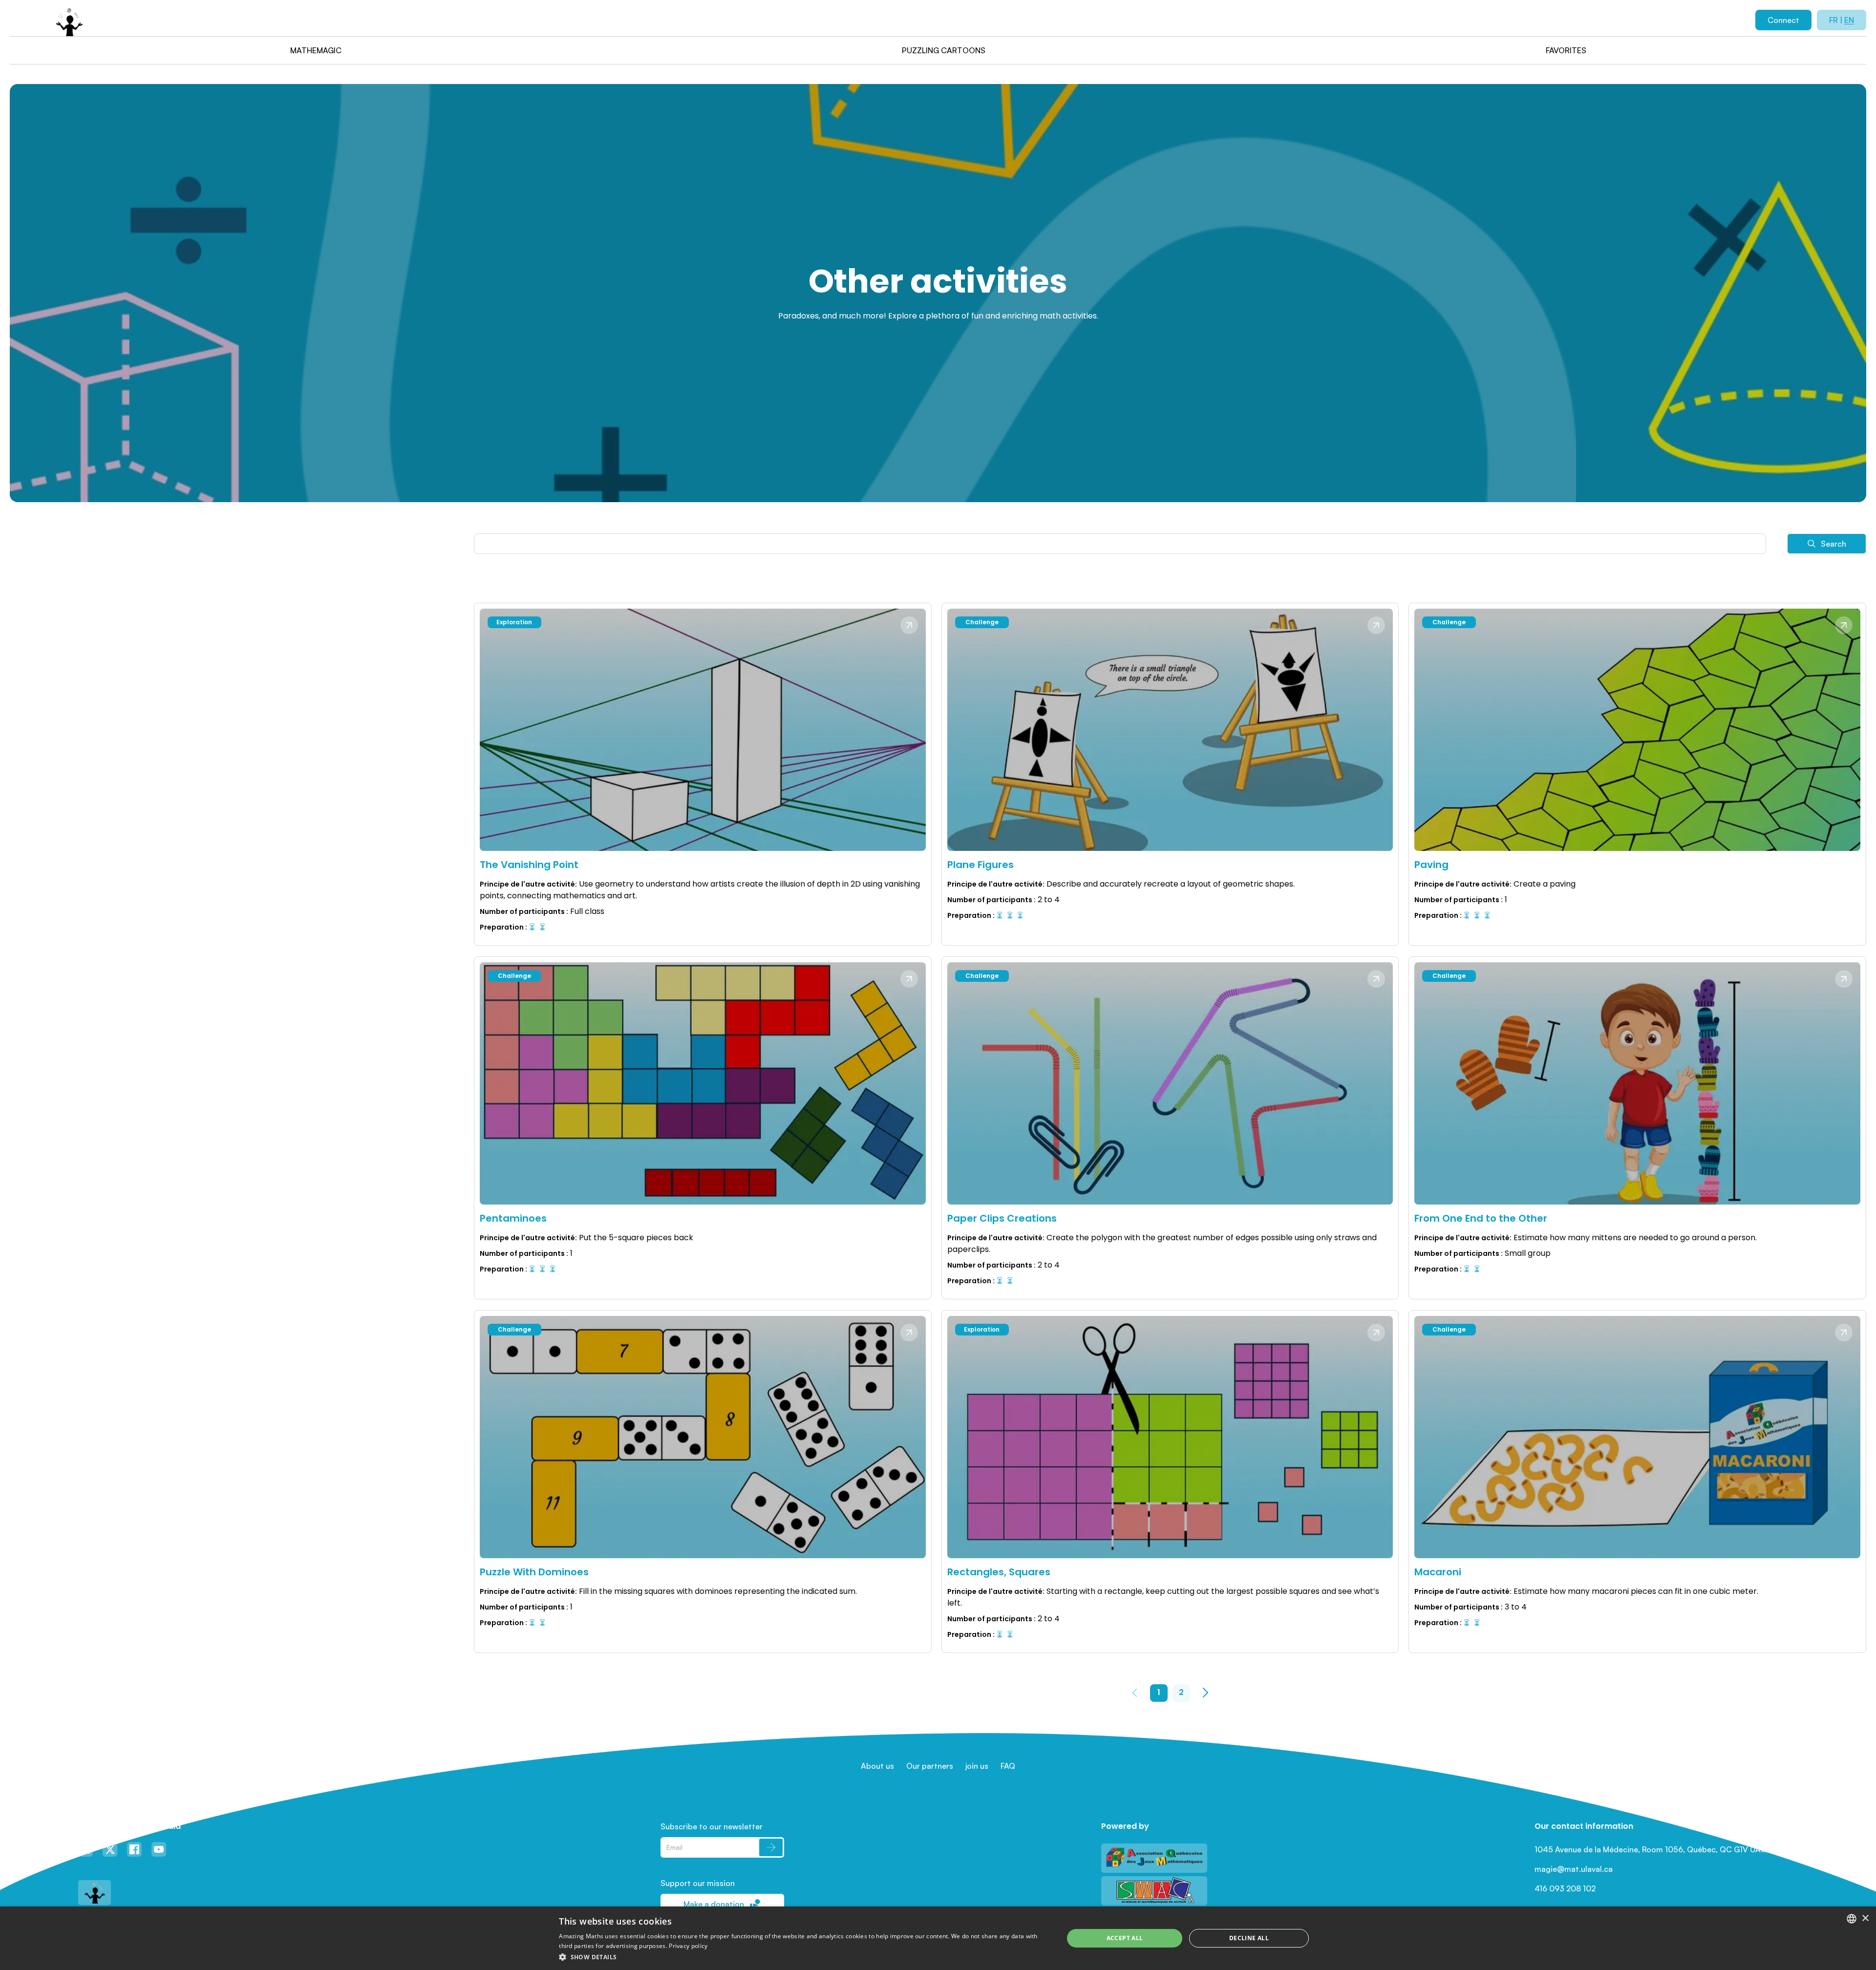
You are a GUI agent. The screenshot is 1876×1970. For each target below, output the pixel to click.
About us (877, 1766)
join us (977, 1766)
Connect (1783, 20)
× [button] (1865, 1918)
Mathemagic (316, 50)
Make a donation (714, 1904)
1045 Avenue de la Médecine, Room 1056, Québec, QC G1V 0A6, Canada (1666, 1849)
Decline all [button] (1249, 1938)
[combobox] (1852, 1919)
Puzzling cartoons (944, 50)
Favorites (1566, 50)
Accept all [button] (1125, 1938)
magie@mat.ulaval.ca (1574, 1869)
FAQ (1008, 1766)
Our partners (930, 1766)
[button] (804, 1957)
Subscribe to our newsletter (712, 1826)
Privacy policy (688, 1946)
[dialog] (938, 1938)
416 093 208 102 (1565, 1888)
